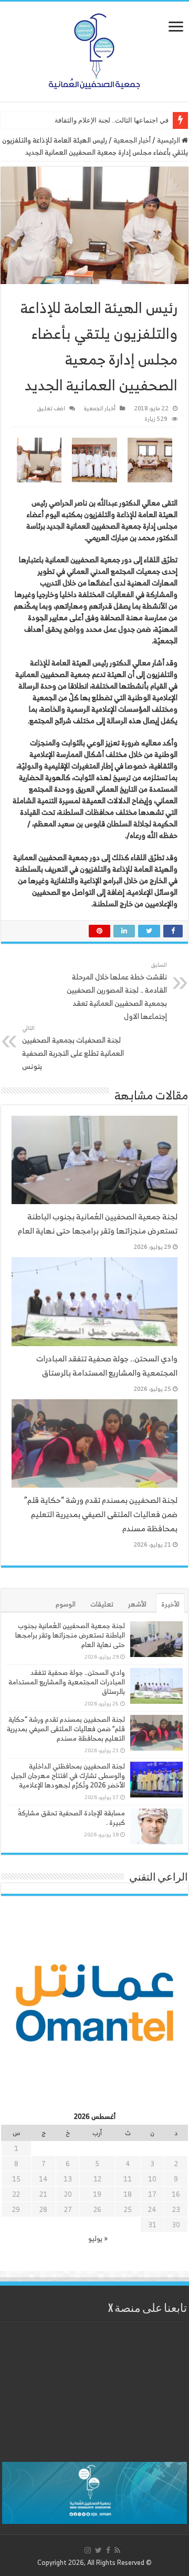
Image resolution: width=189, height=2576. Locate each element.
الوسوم (66, 1604)
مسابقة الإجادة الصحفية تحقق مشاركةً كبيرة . (71, 1818)
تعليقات (102, 1604)
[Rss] (117, 2550)
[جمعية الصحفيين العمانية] (94, 49)
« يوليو (98, 2239)
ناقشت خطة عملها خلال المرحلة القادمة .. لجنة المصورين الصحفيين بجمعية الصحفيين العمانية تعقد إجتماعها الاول (117, 991)
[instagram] (88, 2550)
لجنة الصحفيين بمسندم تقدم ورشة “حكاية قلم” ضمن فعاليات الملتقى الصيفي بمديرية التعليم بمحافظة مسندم (101, 1514)
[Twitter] (98, 2550)
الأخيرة (170, 1604)
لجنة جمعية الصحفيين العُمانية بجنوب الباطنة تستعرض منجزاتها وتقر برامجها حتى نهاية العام (98, 1224)
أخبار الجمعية (132, 140)
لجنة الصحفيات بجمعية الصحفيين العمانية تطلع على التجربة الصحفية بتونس (73, 1048)
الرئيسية (169, 140)
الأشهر (137, 1604)
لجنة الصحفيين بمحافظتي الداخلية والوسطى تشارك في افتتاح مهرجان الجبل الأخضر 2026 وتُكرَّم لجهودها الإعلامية (68, 1776)
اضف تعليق (51, 408)
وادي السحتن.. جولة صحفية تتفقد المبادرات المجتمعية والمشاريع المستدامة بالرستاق (107, 1366)
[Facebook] (108, 2550)
